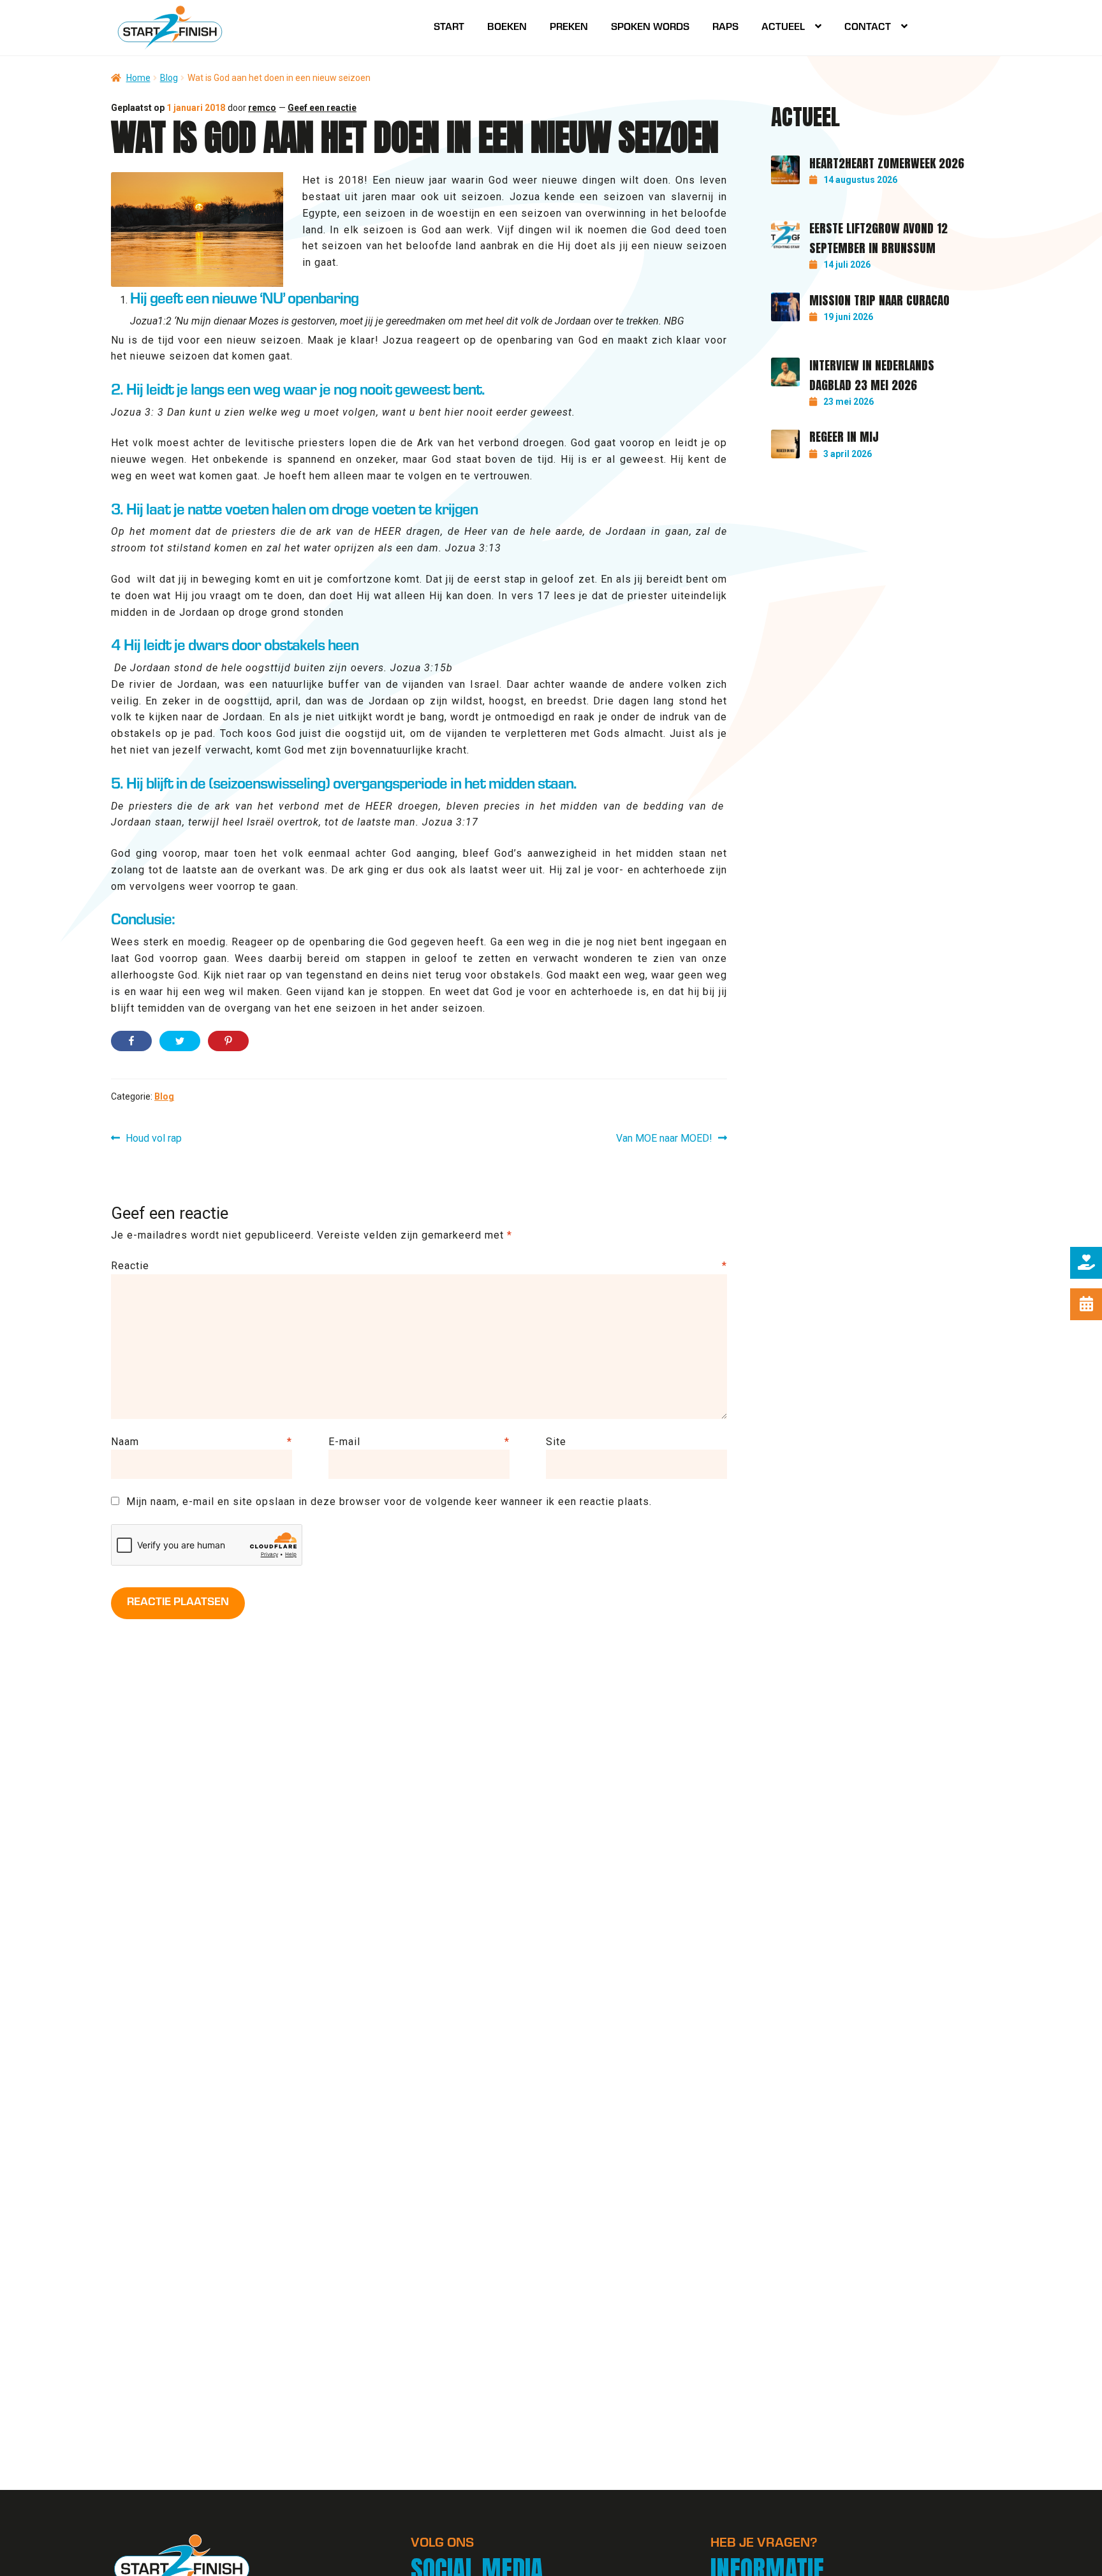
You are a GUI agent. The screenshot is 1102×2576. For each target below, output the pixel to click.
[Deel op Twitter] (180, 1041)
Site (556, 1442)
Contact (868, 28)
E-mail (419, 1442)
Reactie (419, 1266)
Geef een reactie (322, 108)
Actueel (783, 28)
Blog (169, 78)
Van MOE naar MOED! (664, 1139)
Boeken (507, 28)
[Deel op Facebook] (131, 1041)
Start (449, 28)
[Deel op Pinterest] (228, 1041)
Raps (725, 28)
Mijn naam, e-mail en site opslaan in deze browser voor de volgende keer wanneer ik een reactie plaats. (389, 1502)
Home (138, 78)
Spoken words (650, 28)
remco (262, 108)
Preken (569, 28)
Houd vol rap (153, 1139)
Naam (202, 1442)
